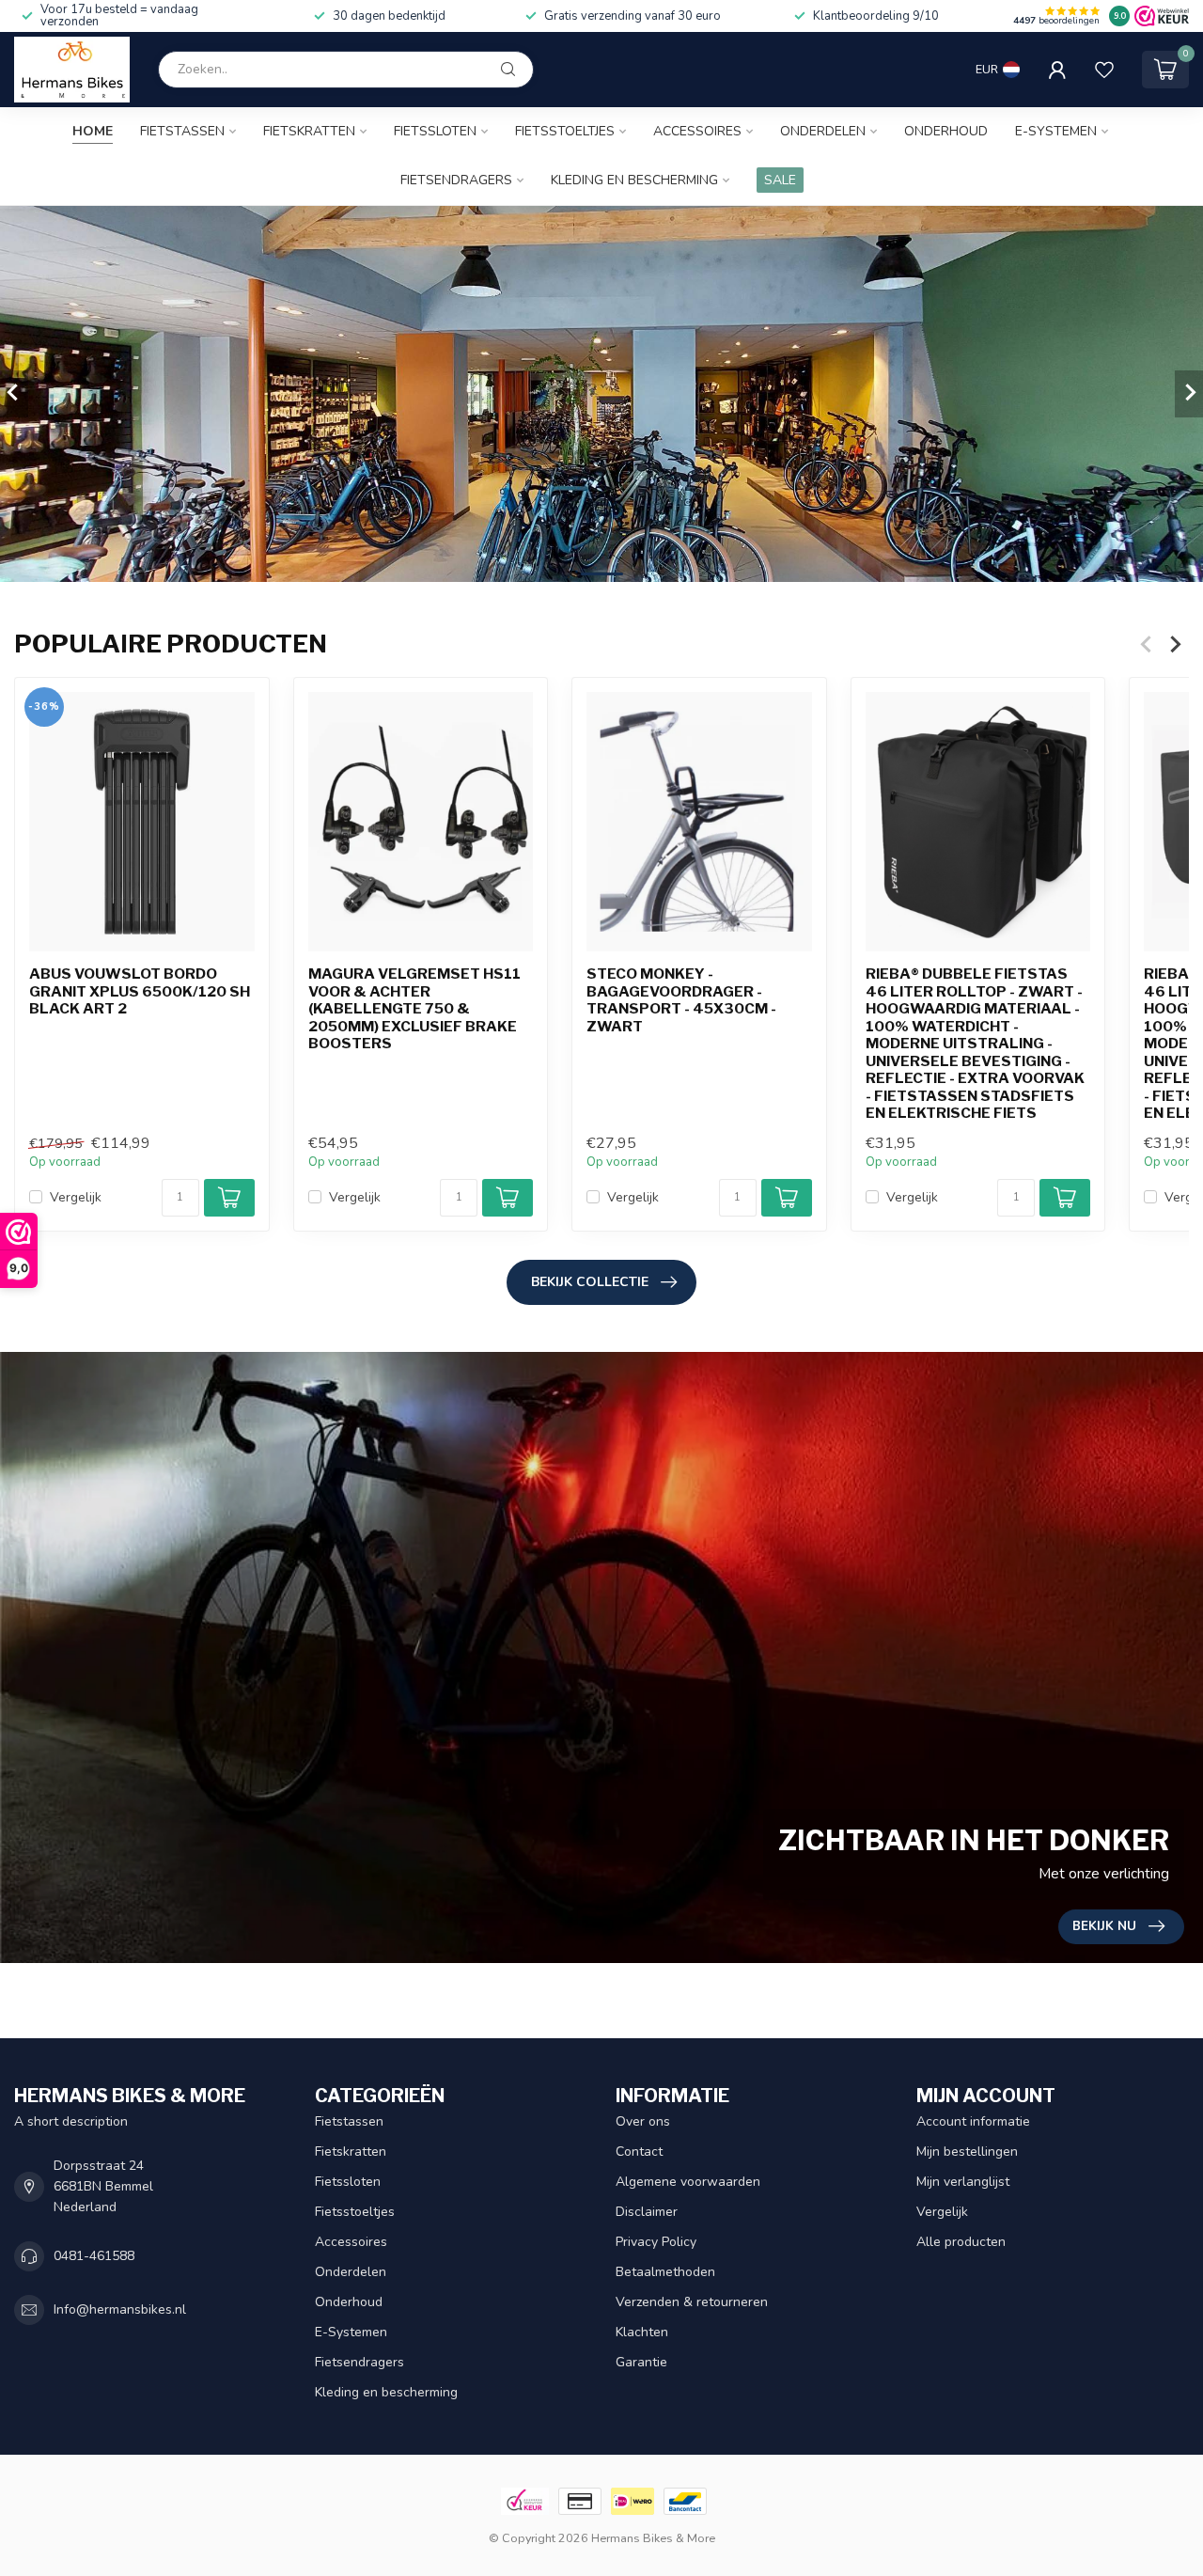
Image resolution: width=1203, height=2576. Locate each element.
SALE (780, 180)
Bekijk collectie (590, 1282)
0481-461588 (94, 2256)
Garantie (641, 2362)
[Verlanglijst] (1104, 70)
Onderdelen (823, 131)
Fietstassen (182, 131)
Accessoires (697, 131)
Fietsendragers (456, 180)
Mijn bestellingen (967, 2152)
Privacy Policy (656, 2242)
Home (93, 131)
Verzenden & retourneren (692, 2302)
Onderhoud (946, 131)
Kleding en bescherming (634, 180)
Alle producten (961, 2242)
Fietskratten (309, 131)
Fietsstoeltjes (565, 131)
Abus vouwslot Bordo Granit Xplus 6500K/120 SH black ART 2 (140, 992)
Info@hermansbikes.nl (120, 2309)
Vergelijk (76, 1197)
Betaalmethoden (665, 2272)
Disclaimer (647, 2212)
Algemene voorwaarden (688, 2182)
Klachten (642, 2332)
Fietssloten (435, 131)
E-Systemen (1056, 131)
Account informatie (973, 2121)
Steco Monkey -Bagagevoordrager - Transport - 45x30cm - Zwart (681, 1001)
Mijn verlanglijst (963, 2182)
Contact (639, 2152)
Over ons (643, 2121)
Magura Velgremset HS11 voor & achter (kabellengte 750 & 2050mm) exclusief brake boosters (414, 1010)
